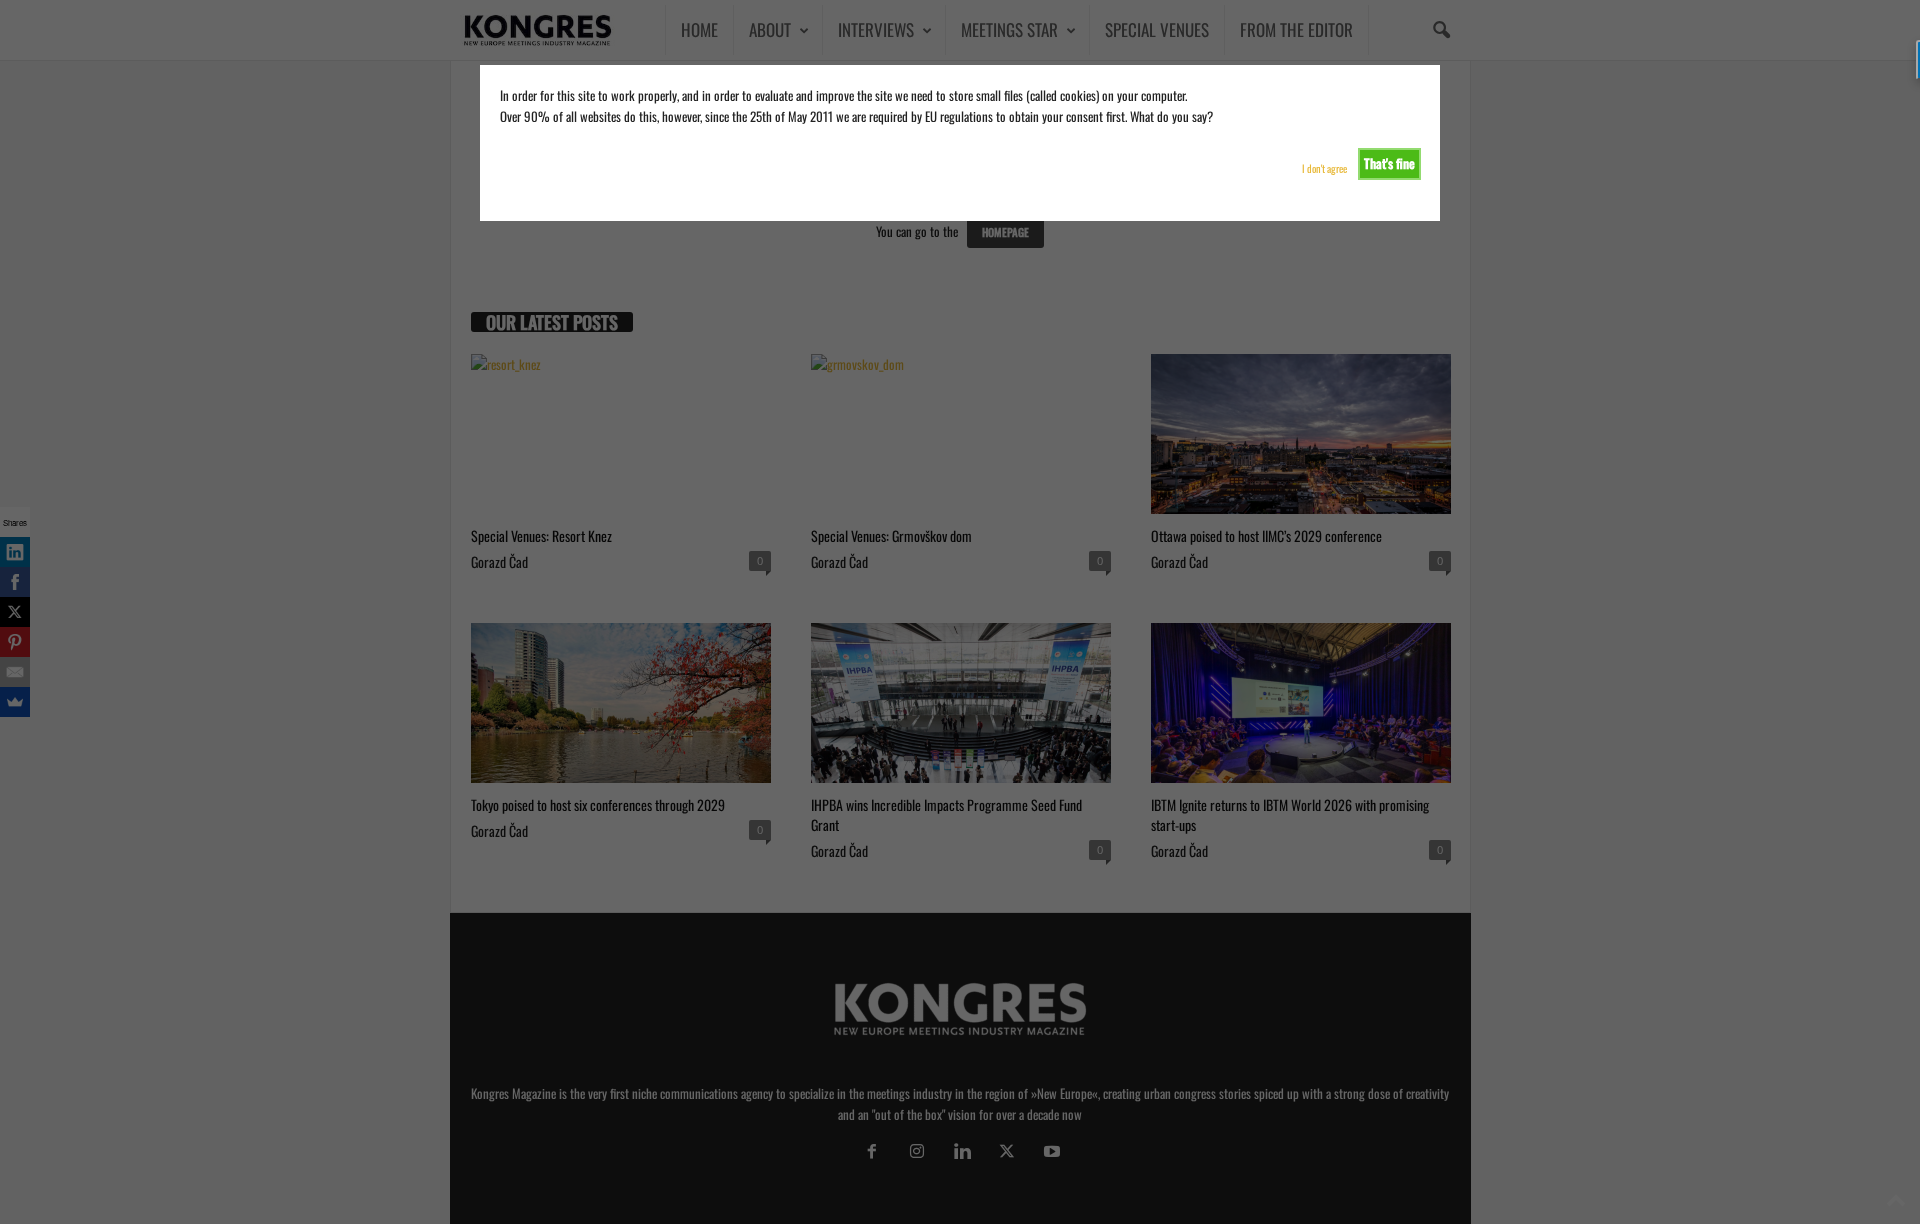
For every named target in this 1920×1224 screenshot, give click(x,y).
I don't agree (1324, 168)
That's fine (1389, 163)
